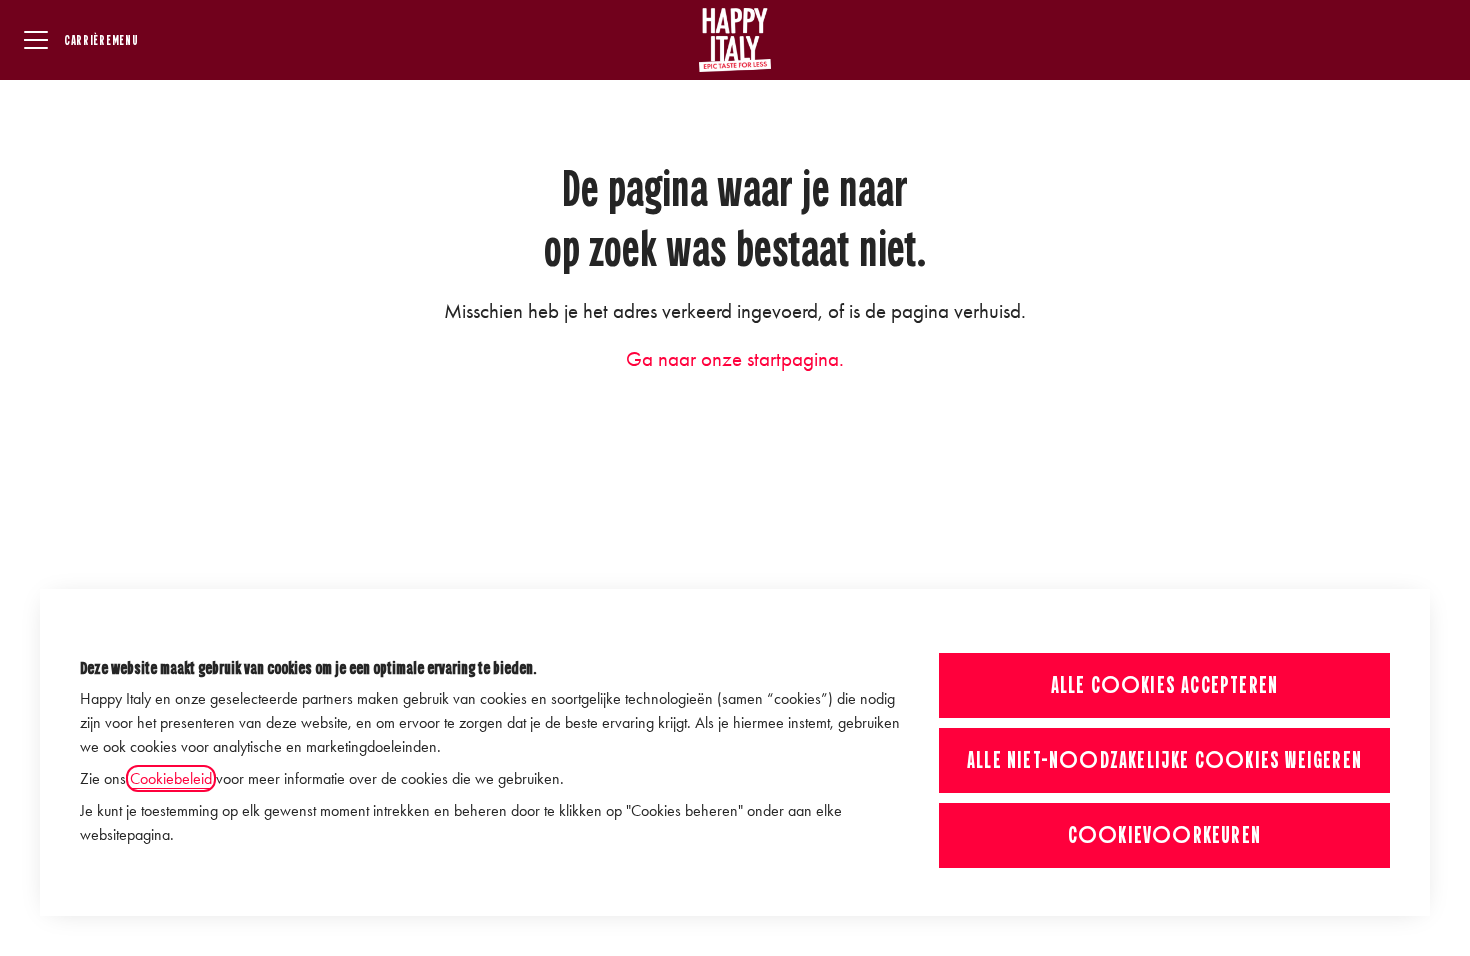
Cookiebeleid (171, 778)
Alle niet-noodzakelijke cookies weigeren (1164, 760)
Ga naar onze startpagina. (735, 359)
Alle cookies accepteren (1165, 685)
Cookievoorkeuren (1164, 835)
